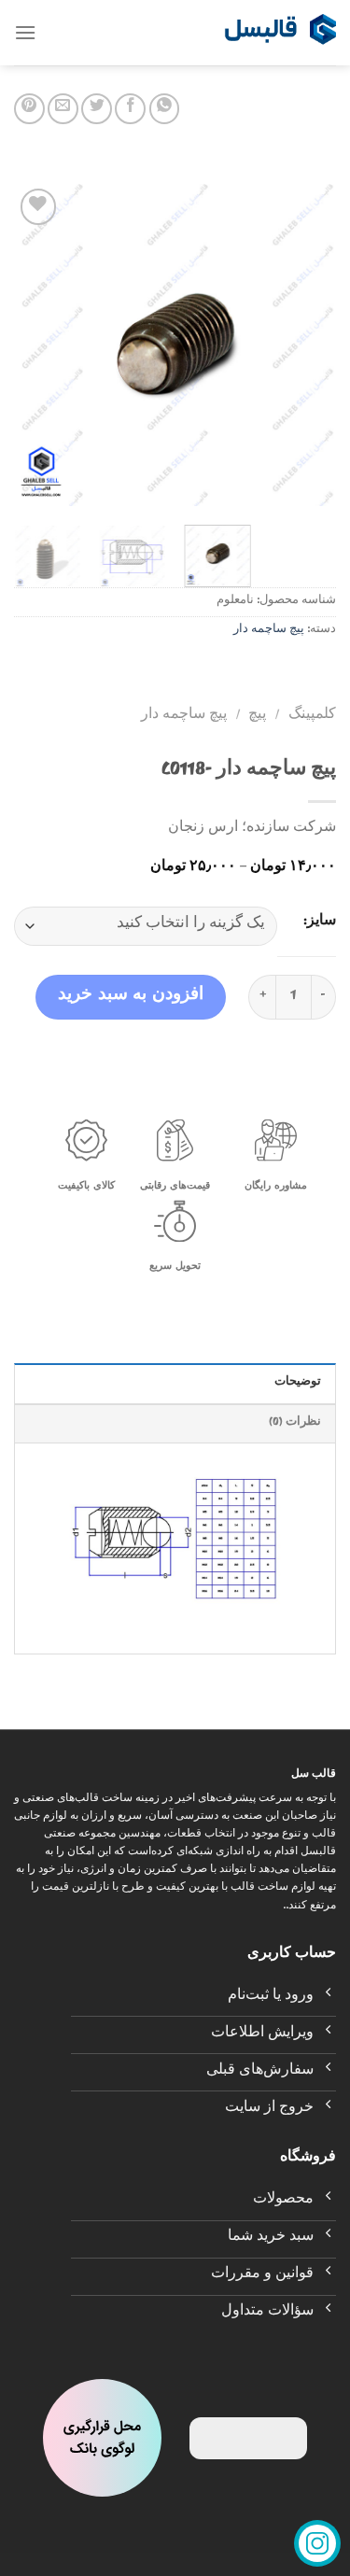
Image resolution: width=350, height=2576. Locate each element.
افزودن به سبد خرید (131, 997)
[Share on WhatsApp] (165, 109)
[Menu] (25, 32)
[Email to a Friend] (63, 109)
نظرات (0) (295, 1423)
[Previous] (306, 345)
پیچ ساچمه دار (269, 631)
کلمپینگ (312, 716)
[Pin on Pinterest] (29, 109)
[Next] (31, 345)
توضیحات (298, 1383)
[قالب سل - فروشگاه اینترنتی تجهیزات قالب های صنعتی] (280, 33)
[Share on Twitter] (97, 109)
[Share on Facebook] (130, 109)
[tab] (175, 1383)
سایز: (320, 922)
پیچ (257, 716)
